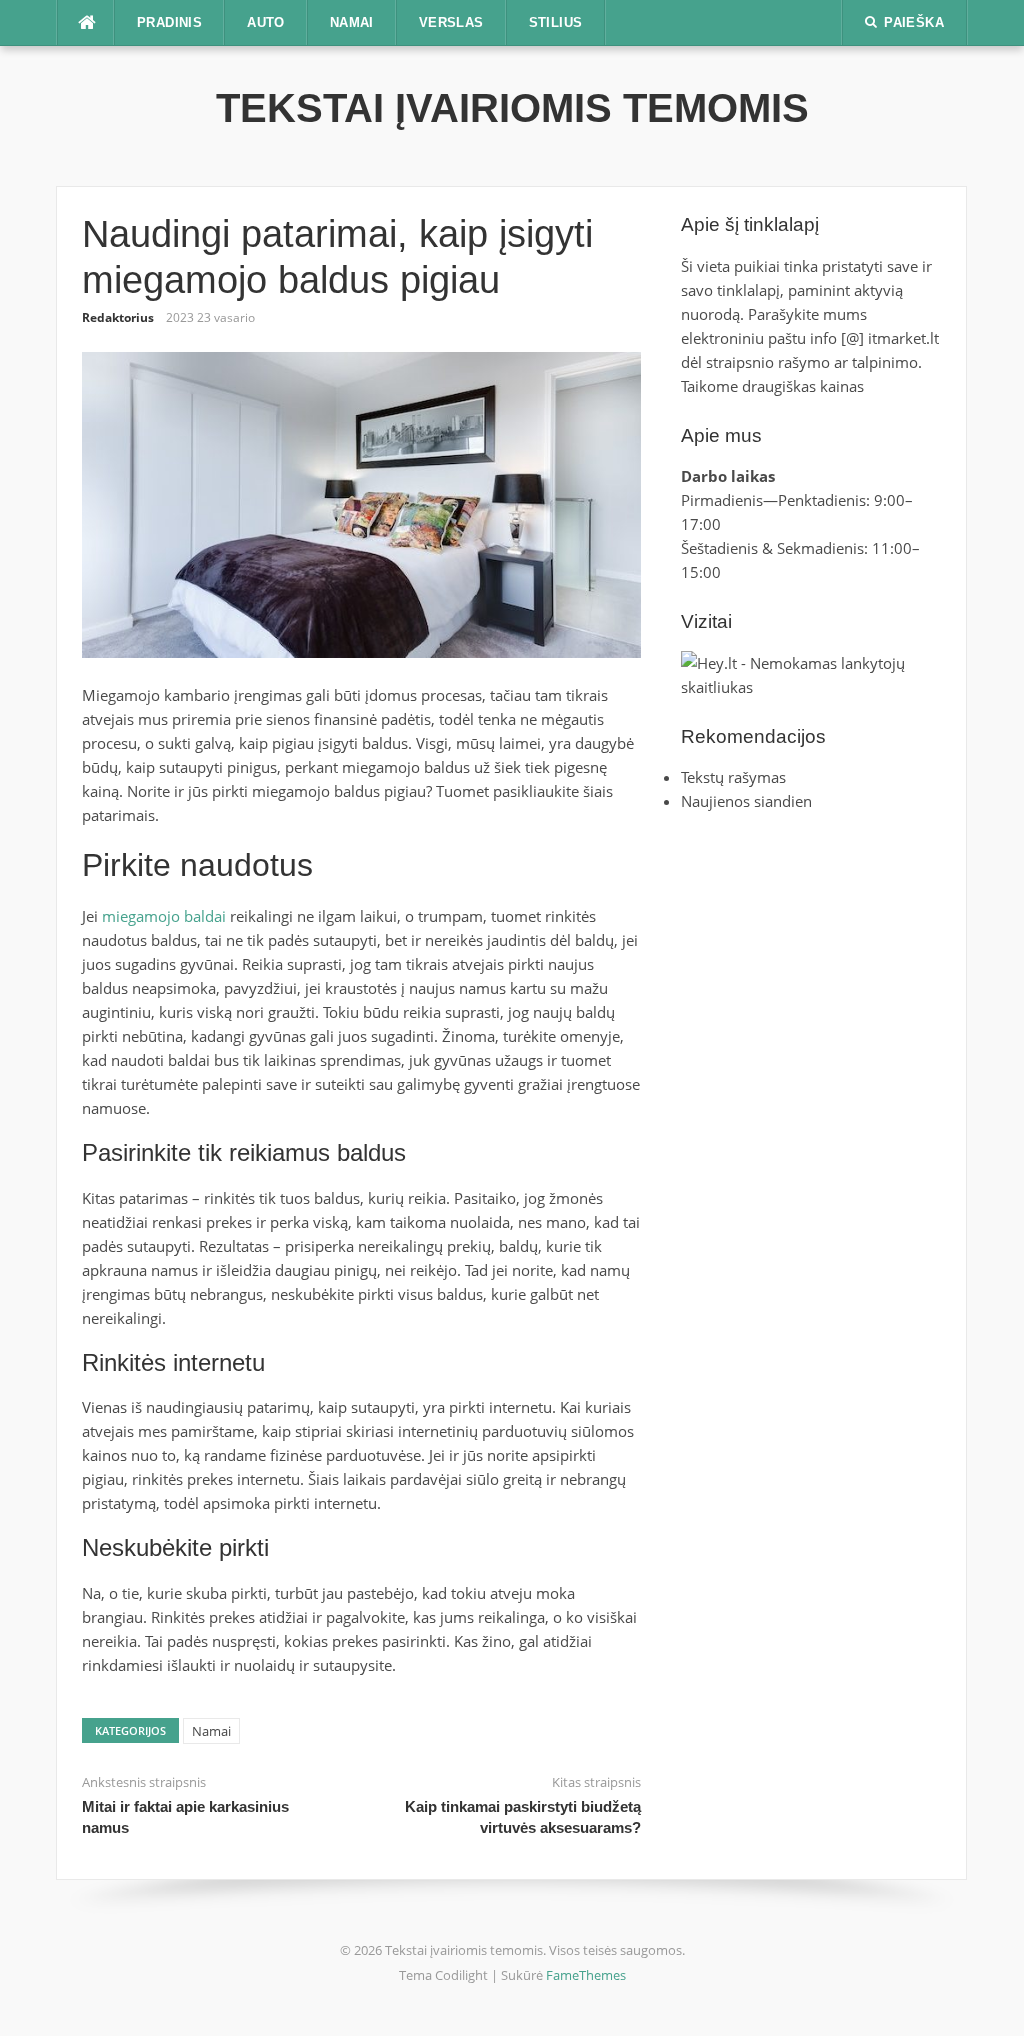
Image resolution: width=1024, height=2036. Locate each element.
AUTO (266, 22)
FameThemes (586, 1975)
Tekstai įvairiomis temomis (512, 108)
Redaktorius (118, 317)
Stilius (556, 22)
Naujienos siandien (746, 801)
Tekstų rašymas (733, 777)
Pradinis (169, 22)
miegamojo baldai (164, 916)
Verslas (451, 22)
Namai (352, 22)
